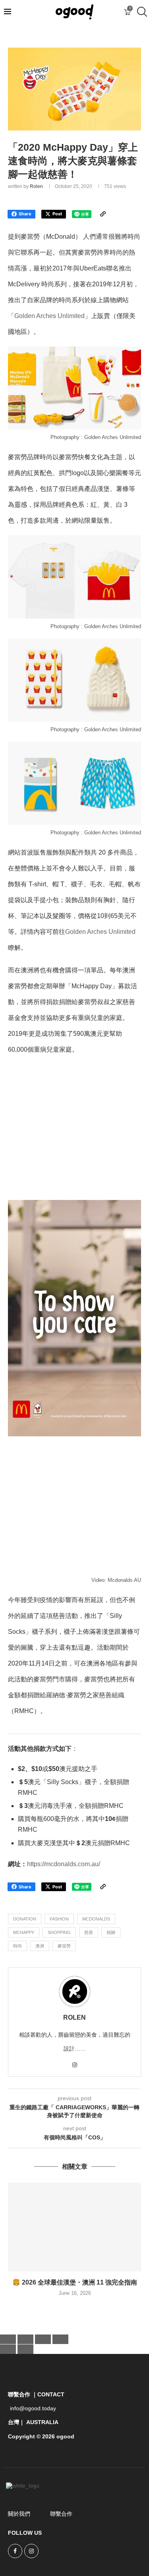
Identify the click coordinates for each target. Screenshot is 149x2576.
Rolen (36, 186)
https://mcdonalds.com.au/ (64, 1864)
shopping (59, 1932)
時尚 (17, 1946)
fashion (59, 1919)
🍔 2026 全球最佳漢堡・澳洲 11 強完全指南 (75, 2282)
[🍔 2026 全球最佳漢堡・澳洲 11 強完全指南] (74, 2227)
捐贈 (111, 1932)
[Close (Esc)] (60, 2339)
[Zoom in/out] (8, 2339)
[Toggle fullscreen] (25, 2339)
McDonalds (96, 1919)
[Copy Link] (103, 214)
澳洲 (40, 1946)
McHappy (24, 1932)
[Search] (141, 12)
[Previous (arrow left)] (8, 2349)
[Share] (43, 2339)
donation (25, 1919)
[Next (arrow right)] (25, 2349)
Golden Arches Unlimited (49, 316)
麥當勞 (64, 1946)
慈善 (89, 1932)
